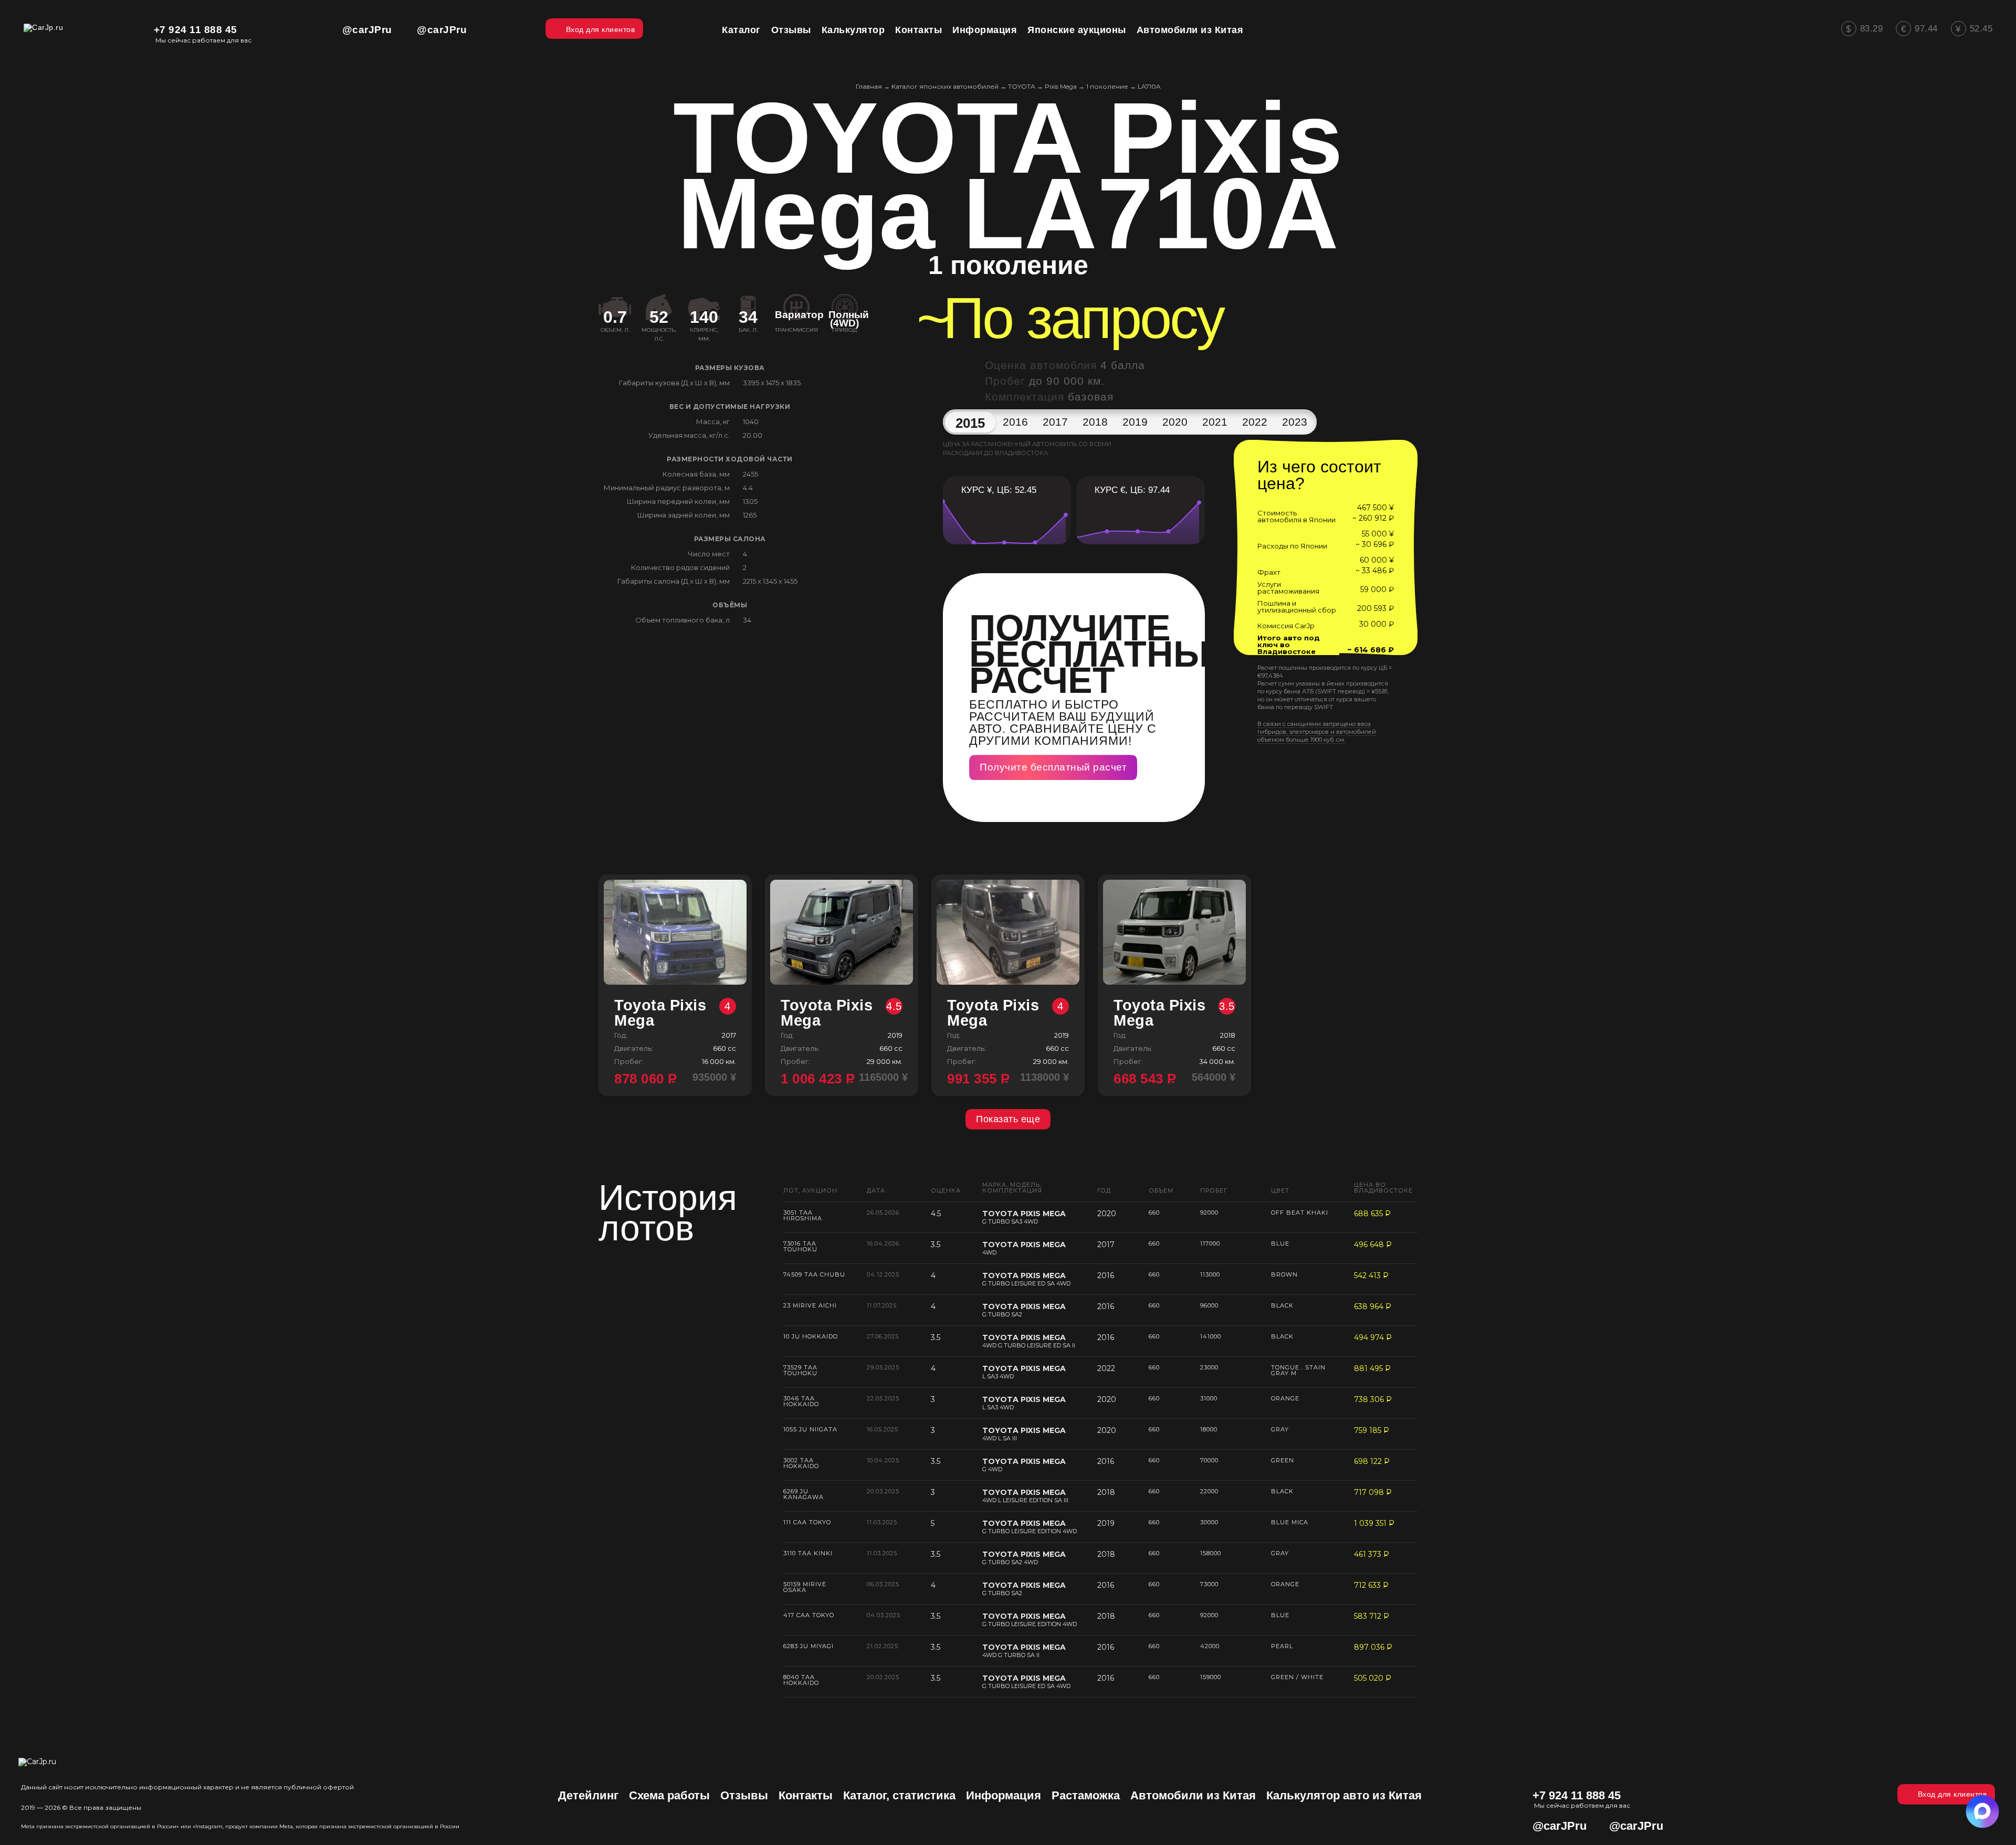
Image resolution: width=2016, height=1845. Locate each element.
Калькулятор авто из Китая (1344, 1795)
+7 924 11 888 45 (196, 30)
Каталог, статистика (899, 1795)
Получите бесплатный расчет (1053, 767)
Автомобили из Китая (1193, 1795)
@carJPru (367, 30)
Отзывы (744, 1795)
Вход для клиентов (1952, 1794)
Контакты (806, 1795)
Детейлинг (588, 1795)
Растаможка (1086, 1795)
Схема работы (669, 1795)
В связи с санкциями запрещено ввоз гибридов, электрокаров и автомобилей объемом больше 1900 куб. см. (1317, 732)
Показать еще (1008, 1119)
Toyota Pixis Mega (673, 1013)
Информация (1004, 1795)
